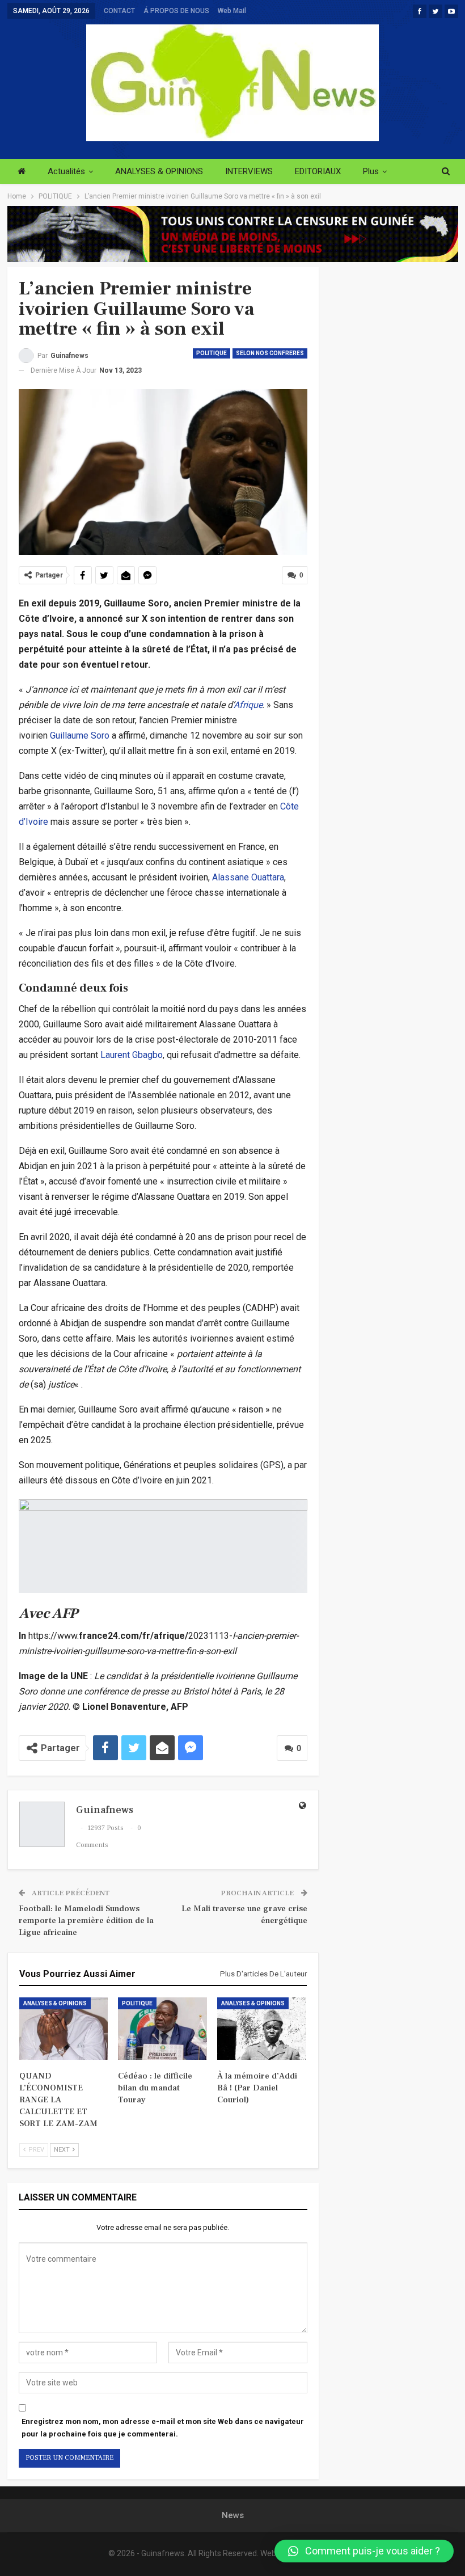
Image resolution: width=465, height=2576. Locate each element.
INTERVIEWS (249, 171)
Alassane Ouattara (248, 877)
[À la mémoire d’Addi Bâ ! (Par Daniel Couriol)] (262, 2029)
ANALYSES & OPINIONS (159, 171)
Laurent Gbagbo (132, 1055)
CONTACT (119, 11)
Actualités (66, 171)
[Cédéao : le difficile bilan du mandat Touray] (162, 2029)
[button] (364, 2551)
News (233, 2515)
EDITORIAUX (318, 171)
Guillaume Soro (80, 735)
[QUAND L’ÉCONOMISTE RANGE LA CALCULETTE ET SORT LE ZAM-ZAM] (64, 2029)
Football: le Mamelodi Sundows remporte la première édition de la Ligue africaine (86, 1921)
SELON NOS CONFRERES (270, 353)
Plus (371, 171)
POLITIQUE (212, 353)
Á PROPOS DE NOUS (176, 11)
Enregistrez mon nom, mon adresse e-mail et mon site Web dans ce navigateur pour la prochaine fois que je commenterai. (163, 2428)
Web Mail (232, 11)
